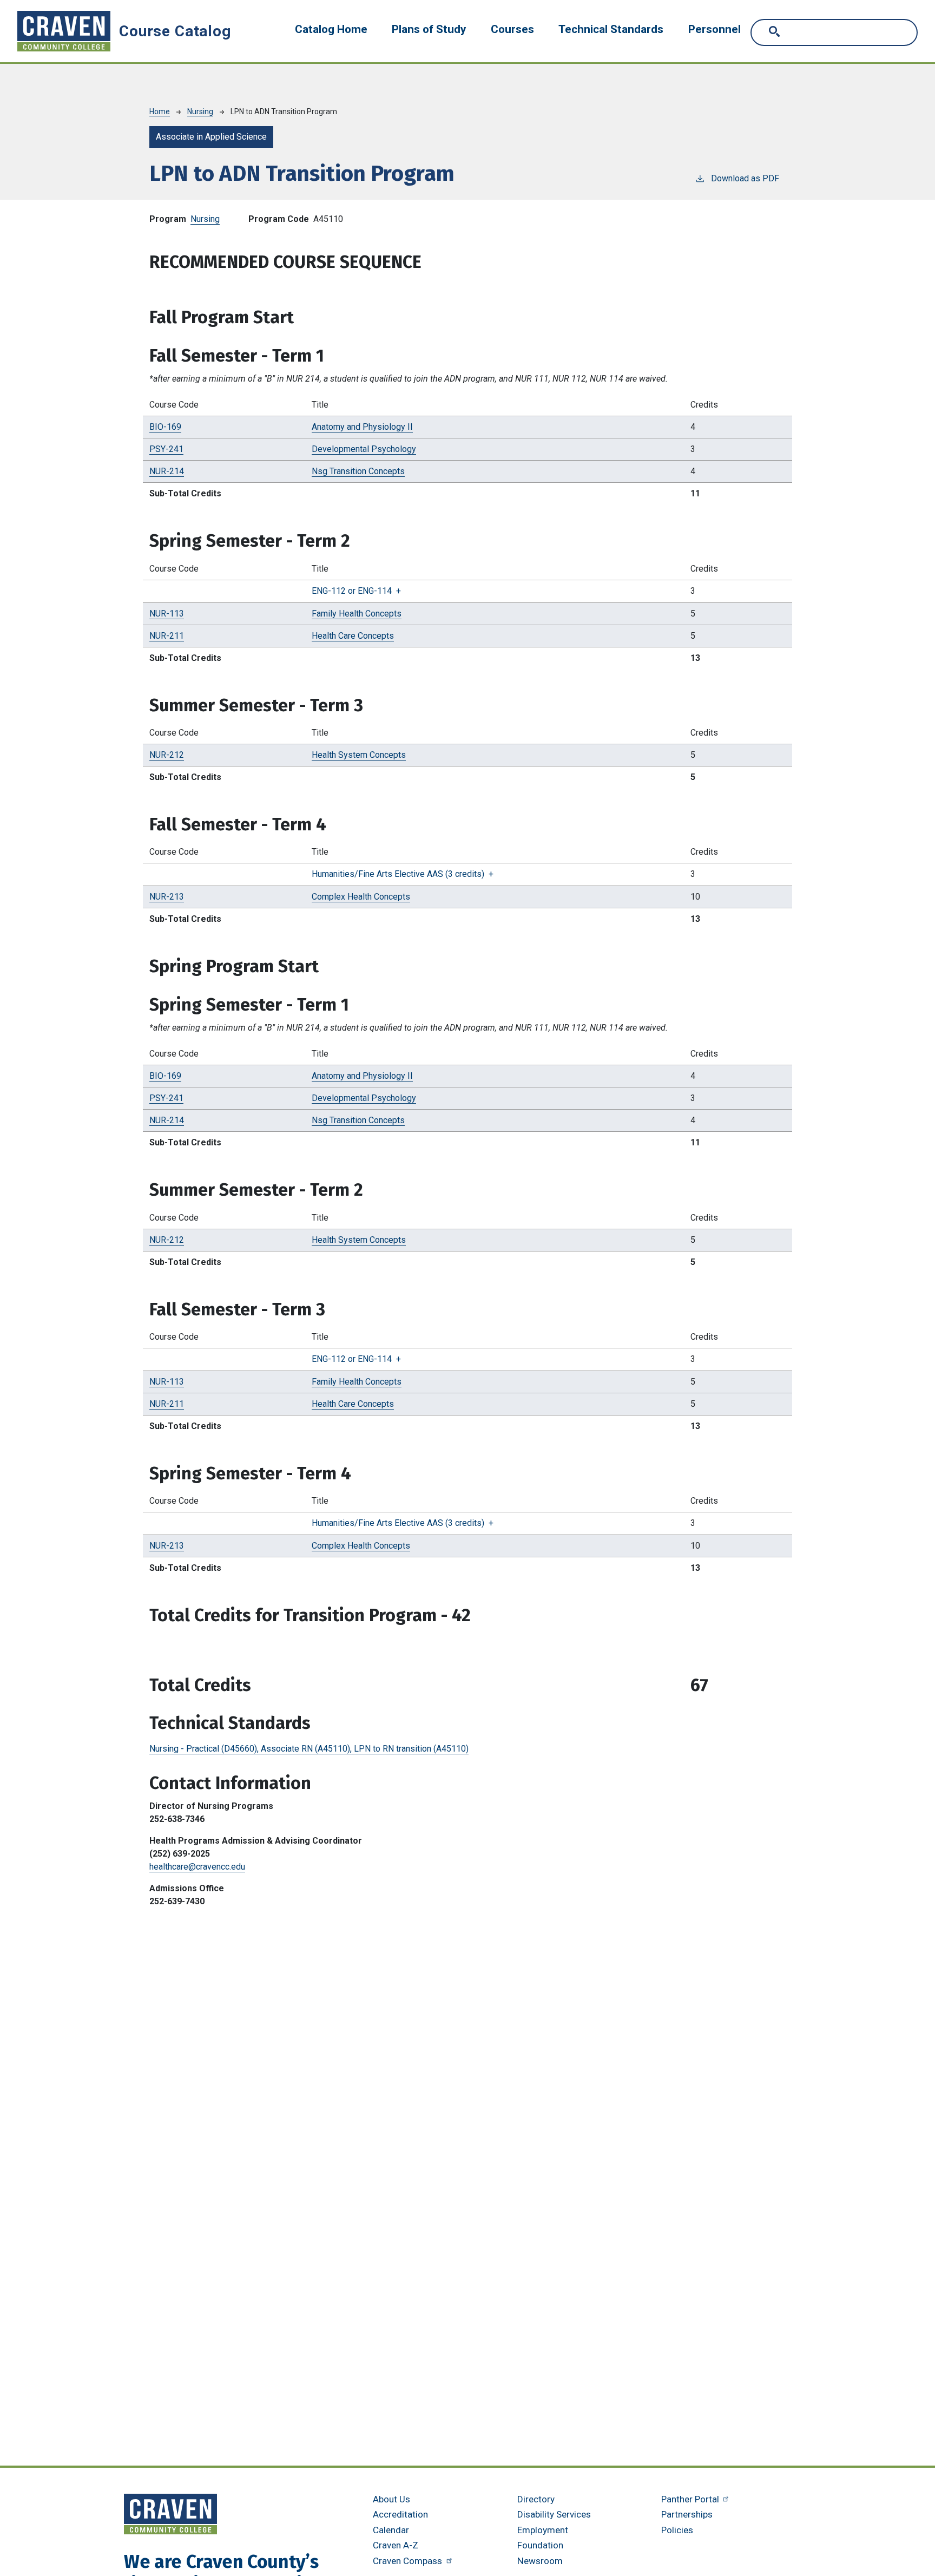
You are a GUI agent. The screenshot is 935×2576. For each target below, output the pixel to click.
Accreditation (400, 2514)
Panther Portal (691, 2499)
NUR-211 (167, 636)
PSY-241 (166, 449)
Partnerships (687, 2514)
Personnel (715, 29)
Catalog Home (331, 29)
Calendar (391, 2530)
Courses (512, 29)
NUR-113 (167, 614)
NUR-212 (167, 755)
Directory (536, 2499)
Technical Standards (611, 29)
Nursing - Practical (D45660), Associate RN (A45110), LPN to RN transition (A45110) (309, 1749)
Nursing (200, 112)
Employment (543, 2530)
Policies (677, 2530)
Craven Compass (409, 2561)
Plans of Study (429, 29)
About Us (391, 2499)
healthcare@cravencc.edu (197, 1867)
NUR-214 (167, 471)
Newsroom (540, 2561)
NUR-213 (167, 897)
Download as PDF (745, 178)
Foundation (540, 2545)
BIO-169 (165, 427)
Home (160, 112)
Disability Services (554, 2514)
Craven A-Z (396, 2545)
